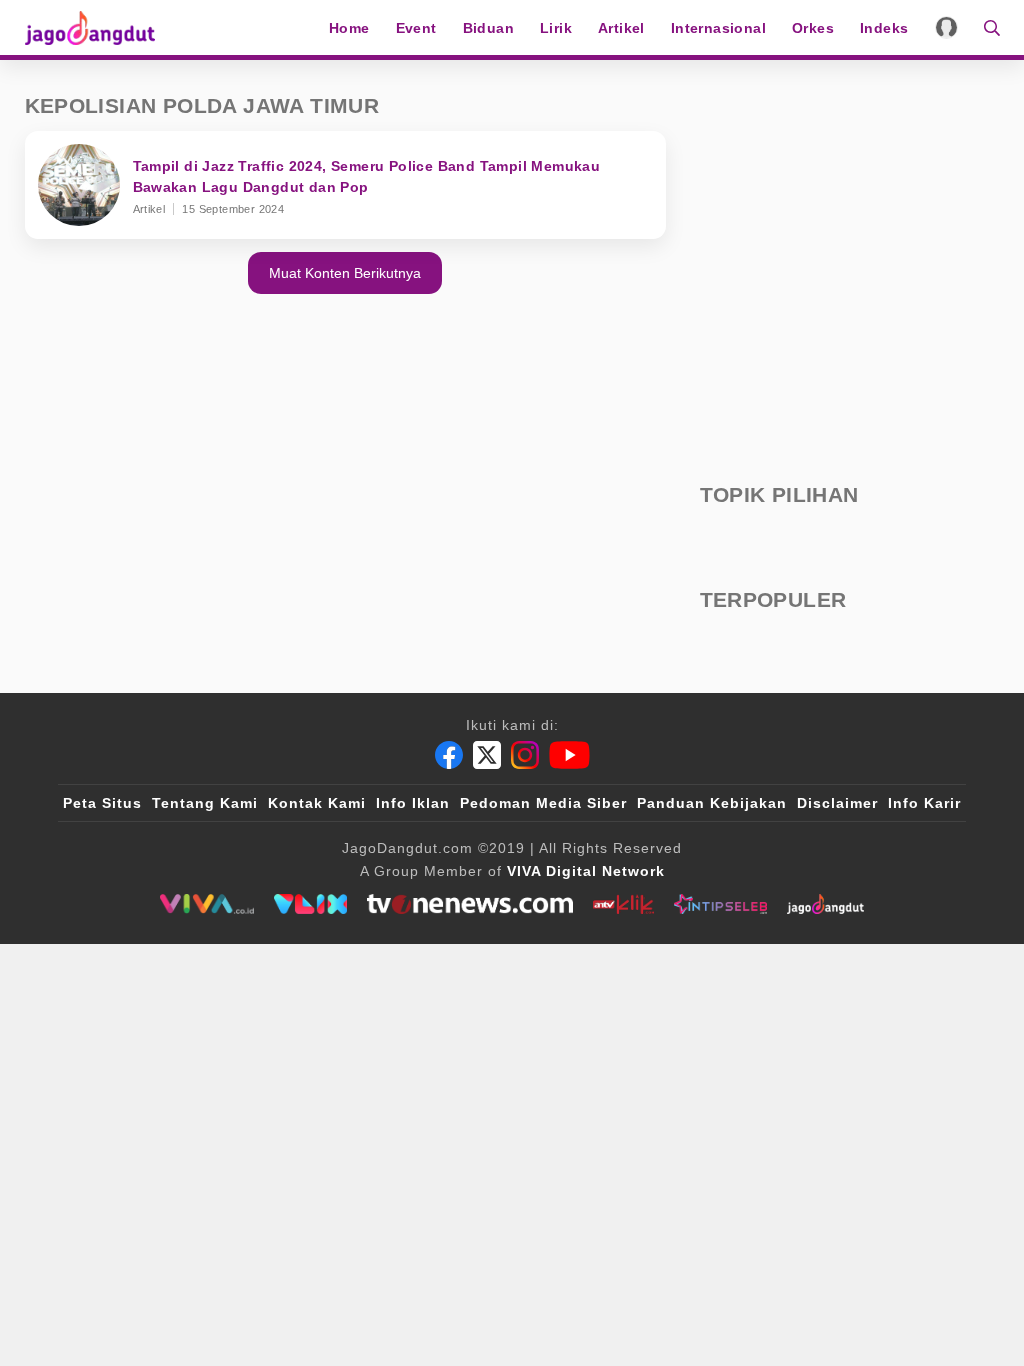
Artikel (621, 28)
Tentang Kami (205, 803)
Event (416, 28)
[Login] (946, 27)
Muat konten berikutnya (345, 273)
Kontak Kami (317, 803)
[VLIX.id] (311, 904)
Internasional (718, 28)
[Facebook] (449, 755)
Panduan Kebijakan (712, 803)
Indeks (884, 28)
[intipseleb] (720, 904)
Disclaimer (837, 803)
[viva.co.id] (206, 904)
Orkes (813, 28)
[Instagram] (525, 755)
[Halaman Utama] (97, 27)
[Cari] (985, 27)
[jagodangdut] (825, 904)
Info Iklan (413, 803)
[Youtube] (569, 755)
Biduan (488, 28)
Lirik (556, 28)
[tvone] (469, 904)
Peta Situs (102, 803)
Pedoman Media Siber (543, 803)
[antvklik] (623, 904)
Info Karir (924, 803)
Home (349, 28)
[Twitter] (487, 755)
